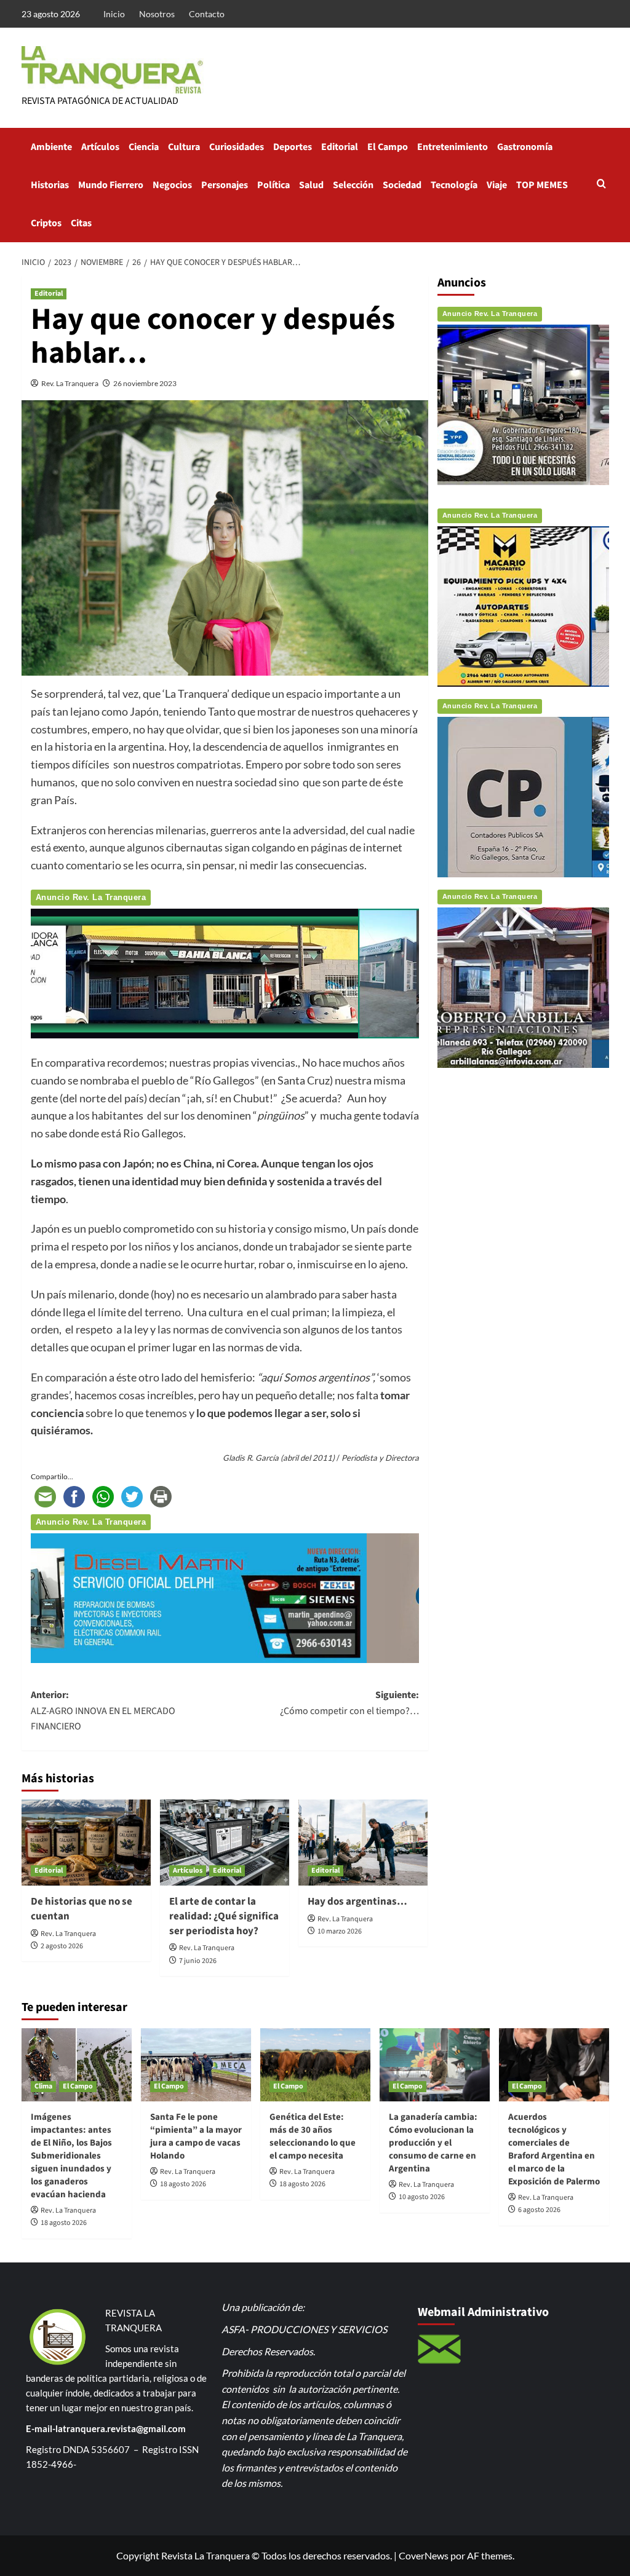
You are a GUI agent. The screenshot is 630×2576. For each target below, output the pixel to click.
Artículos (100, 147)
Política (273, 185)
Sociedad (402, 185)
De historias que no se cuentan (82, 1909)
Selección (353, 185)
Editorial (340, 147)
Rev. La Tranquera (70, 383)
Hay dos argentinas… (357, 1902)
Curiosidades (237, 147)
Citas (81, 223)
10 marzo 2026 (340, 1931)
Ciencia (144, 147)
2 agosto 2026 (62, 1946)
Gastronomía (525, 147)
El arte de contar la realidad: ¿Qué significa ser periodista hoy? (224, 1916)
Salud (311, 185)
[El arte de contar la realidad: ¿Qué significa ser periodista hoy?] (225, 1843)
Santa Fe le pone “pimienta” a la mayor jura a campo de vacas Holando (196, 2136)
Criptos (46, 223)
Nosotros (157, 14)
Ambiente (51, 147)
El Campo (388, 147)
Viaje (497, 185)
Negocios (172, 185)
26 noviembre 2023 (145, 383)
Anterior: (103, 1711)
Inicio (114, 14)
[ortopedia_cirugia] (225, 972)
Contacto (207, 14)
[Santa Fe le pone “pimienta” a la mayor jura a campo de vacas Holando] (196, 2065)
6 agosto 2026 (539, 2210)
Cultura (184, 147)
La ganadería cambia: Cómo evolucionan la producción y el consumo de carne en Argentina (433, 2143)
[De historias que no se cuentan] (86, 1843)
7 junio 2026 (198, 1961)
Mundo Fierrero (111, 185)
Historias (50, 185)
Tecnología (454, 185)
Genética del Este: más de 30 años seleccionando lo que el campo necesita (313, 2136)
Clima (43, 2086)
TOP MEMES (542, 185)
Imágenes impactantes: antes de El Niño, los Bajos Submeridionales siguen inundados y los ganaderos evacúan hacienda (71, 2156)
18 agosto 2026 (64, 2223)
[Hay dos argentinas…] (363, 1843)
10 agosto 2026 (422, 2197)
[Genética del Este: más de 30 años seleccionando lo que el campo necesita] (315, 2065)
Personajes (225, 185)
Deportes (293, 147)
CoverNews (424, 2555)
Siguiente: (349, 1703)
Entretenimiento (453, 147)
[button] (601, 185)
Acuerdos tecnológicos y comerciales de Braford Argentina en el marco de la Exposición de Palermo (554, 2149)
